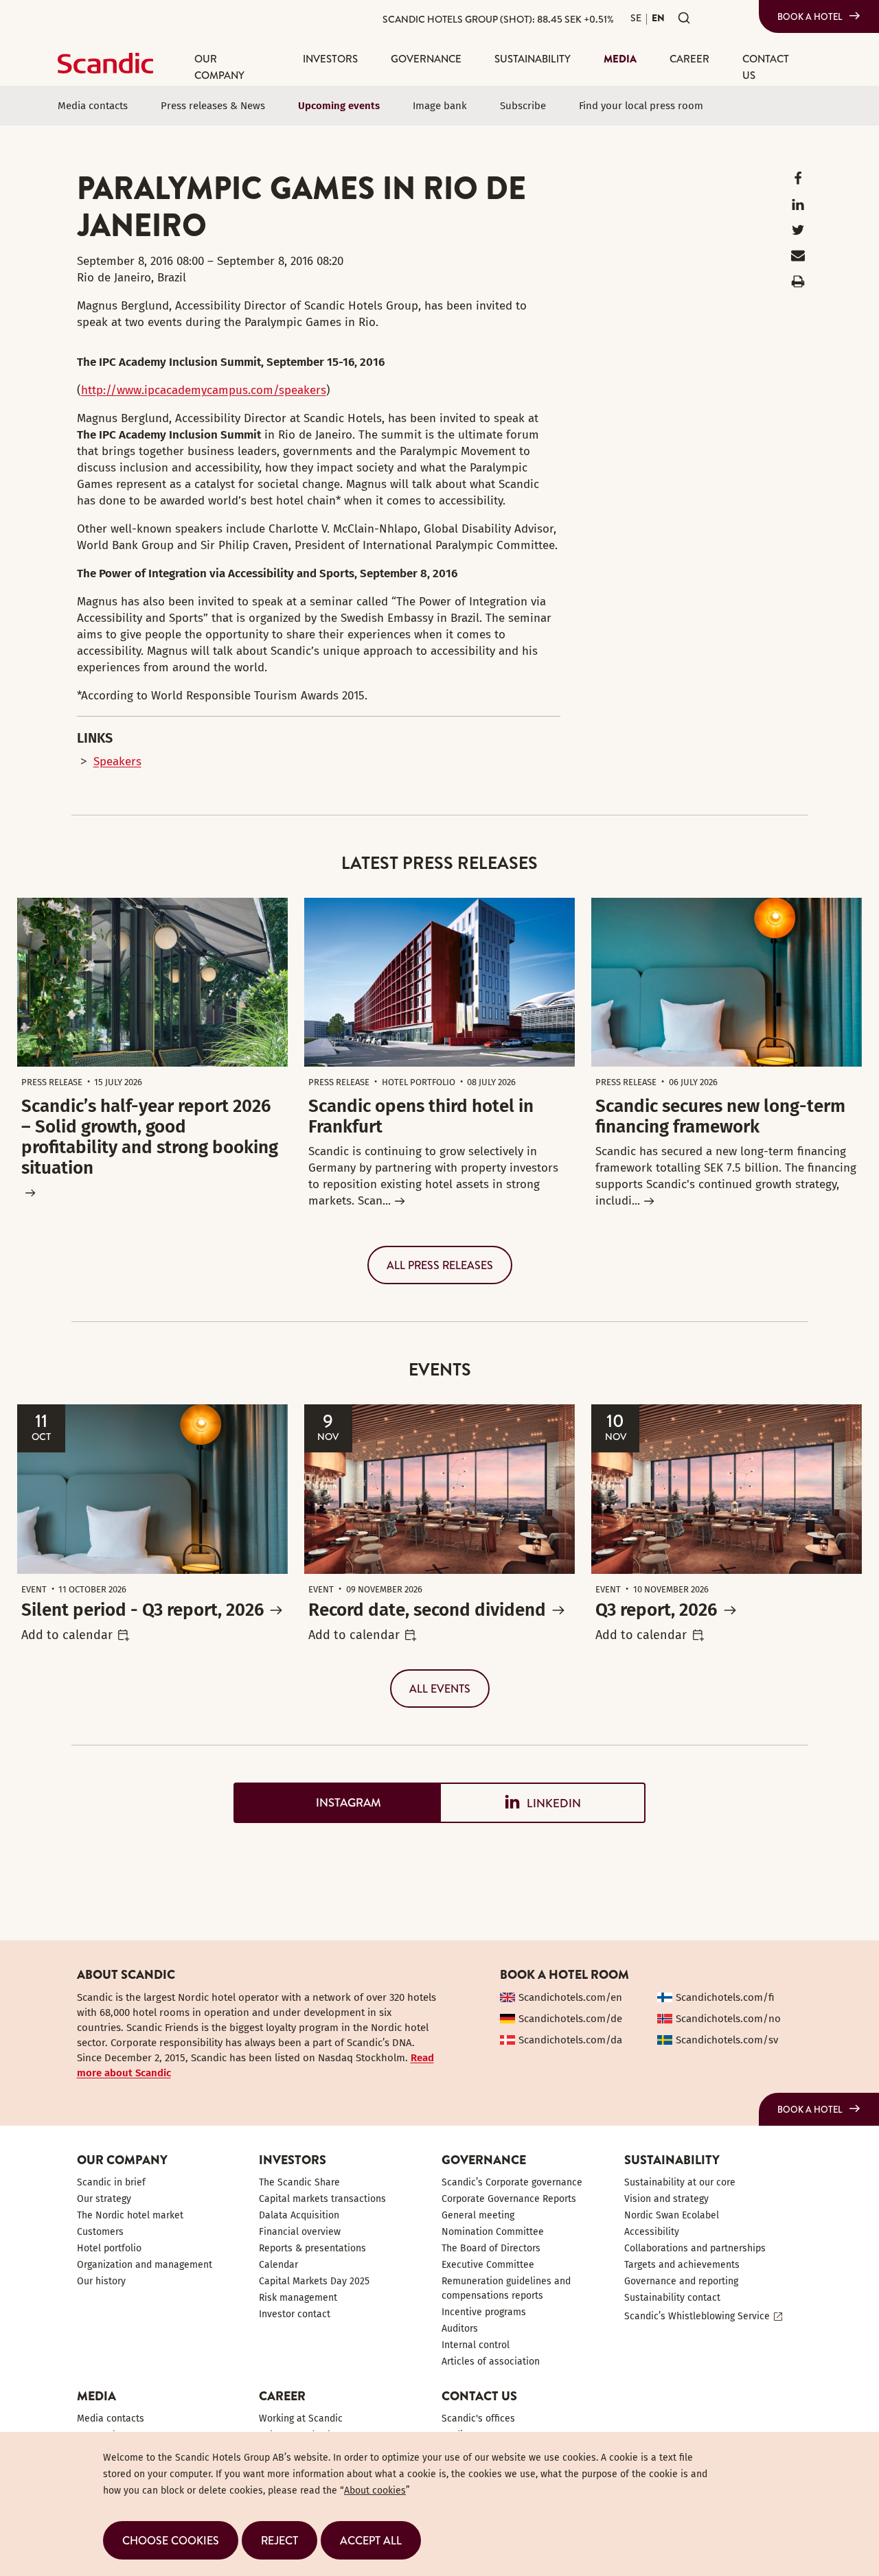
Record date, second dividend (427, 1610)
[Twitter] (798, 233)
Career (689, 59)
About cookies (375, 2491)
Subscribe (523, 106)
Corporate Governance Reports (509, 2199)
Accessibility (652, 2232)
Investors (330, 59)
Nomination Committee (493, 2232)
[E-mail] (798, 258)
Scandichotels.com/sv (727, 2040)
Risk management (298, 2298)
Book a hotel (810, 16)
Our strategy (104, 2199)
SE (636, 18)
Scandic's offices (478, 2418)
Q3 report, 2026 (656, 1610)
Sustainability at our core (680, 2182)
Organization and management (145, 2265)
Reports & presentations (312, 2248)
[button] (171, 2540)
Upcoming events (339, 106)
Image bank (440, 106)
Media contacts (93, 106)
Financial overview (300, 2232)
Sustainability (533, 59)
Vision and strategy (666, 2199)
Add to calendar (67, 1635)
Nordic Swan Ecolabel (672, 2215)
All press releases (440, 1265)
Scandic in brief (111, 2182)
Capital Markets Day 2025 (314, 2281)
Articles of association (491, 2362)
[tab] (336, 1803)
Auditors (460, 2329)
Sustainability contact (672, 2298)
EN (658, 18)
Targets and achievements (682, 2265)
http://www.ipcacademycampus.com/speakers (204, 390)
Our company (219, 67)
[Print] (798, 285)
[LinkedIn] (798, 208)
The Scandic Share (299, 2182)
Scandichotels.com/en (570, 1997)
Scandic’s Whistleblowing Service (697, 2316)
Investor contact (295, 2314)
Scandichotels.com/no (728, 2019)
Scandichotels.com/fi (725, 1997)
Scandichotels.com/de (570, 2019)
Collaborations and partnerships (695, 2248)
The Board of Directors (491, 2248)
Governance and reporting (681, 2281)
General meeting (478, 2215)
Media (620, 59)
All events (440, 1689)
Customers (100, 2232)
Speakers (117, 762)
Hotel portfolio (109, 2248)
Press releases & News (213, 106)
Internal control (476, 2345)
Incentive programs (484, 2312)
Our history (101, 2281)
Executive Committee (488, 2265)
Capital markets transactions (322, 2199)
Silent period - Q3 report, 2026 (142, 1610)
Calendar (278, 2265)
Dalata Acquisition (299, 2215)
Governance (426, 59)
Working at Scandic (301, 2418)
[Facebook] (798, 182)
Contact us (766, 67)
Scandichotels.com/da (570, 2040)
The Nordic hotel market (130, 2215)
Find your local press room (641, 106)
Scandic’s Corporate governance (512, 2182)
